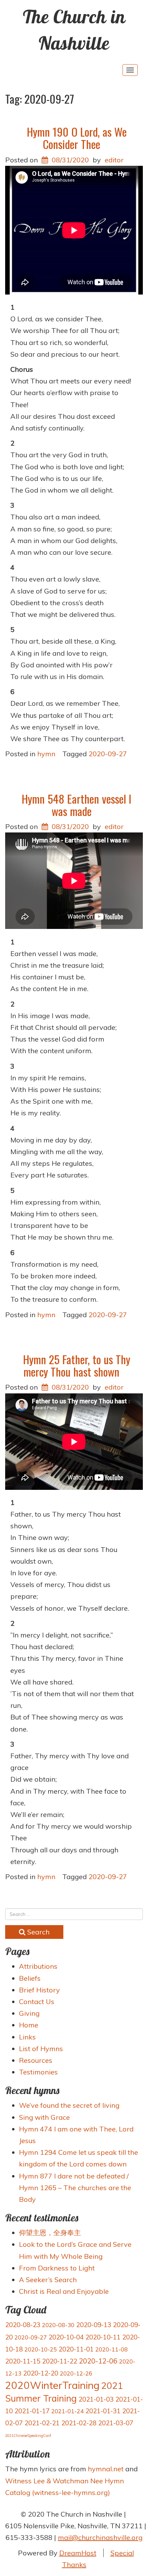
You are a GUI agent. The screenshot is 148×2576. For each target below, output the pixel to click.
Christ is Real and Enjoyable (64, 2291)
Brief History (39, 1990)
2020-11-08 (112, 2349)
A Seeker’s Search (48, 2280)
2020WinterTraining (52, 2385)
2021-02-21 (42, 2423)
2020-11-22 (60, 2361)
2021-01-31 (103, 2411)
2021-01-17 (32, 2411)
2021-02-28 (79, 2423)
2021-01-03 (96, 2399)
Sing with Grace (44, 2117)
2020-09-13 (94, 2325)
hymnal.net (106, 2469)
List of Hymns (41, 2049)
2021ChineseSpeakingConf (28, 2436)
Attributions (38, 1966)
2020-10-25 (41, 2349)
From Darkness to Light (57, 2268)
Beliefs (30, 1978)
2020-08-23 (23, 2325)
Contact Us (37, 2002)
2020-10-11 (103, 2337)
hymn (46, 754)
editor (114, 160)
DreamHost (78, 2553)
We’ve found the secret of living (69, 2105)
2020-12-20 (41, 2373)
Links (27, 2037)
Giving (29, 2013)
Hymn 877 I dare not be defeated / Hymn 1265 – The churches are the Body (75, 2188)
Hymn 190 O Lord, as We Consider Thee (77, 138)
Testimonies (38, 2072)
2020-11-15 (23, 2361)
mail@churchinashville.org (100, 2537)
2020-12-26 (76, 2373)
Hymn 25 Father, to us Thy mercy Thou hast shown (77, 1365)
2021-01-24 (67, 2411)
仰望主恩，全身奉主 (50, 2233)
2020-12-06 (98, 2361)
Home (29, 2025)
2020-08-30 (58, 2325)
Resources (36, 2060)
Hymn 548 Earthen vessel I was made (77, 805)
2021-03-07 (116, 2423)
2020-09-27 (108, 754)
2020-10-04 (66, 2337)
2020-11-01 (76, 2349)
